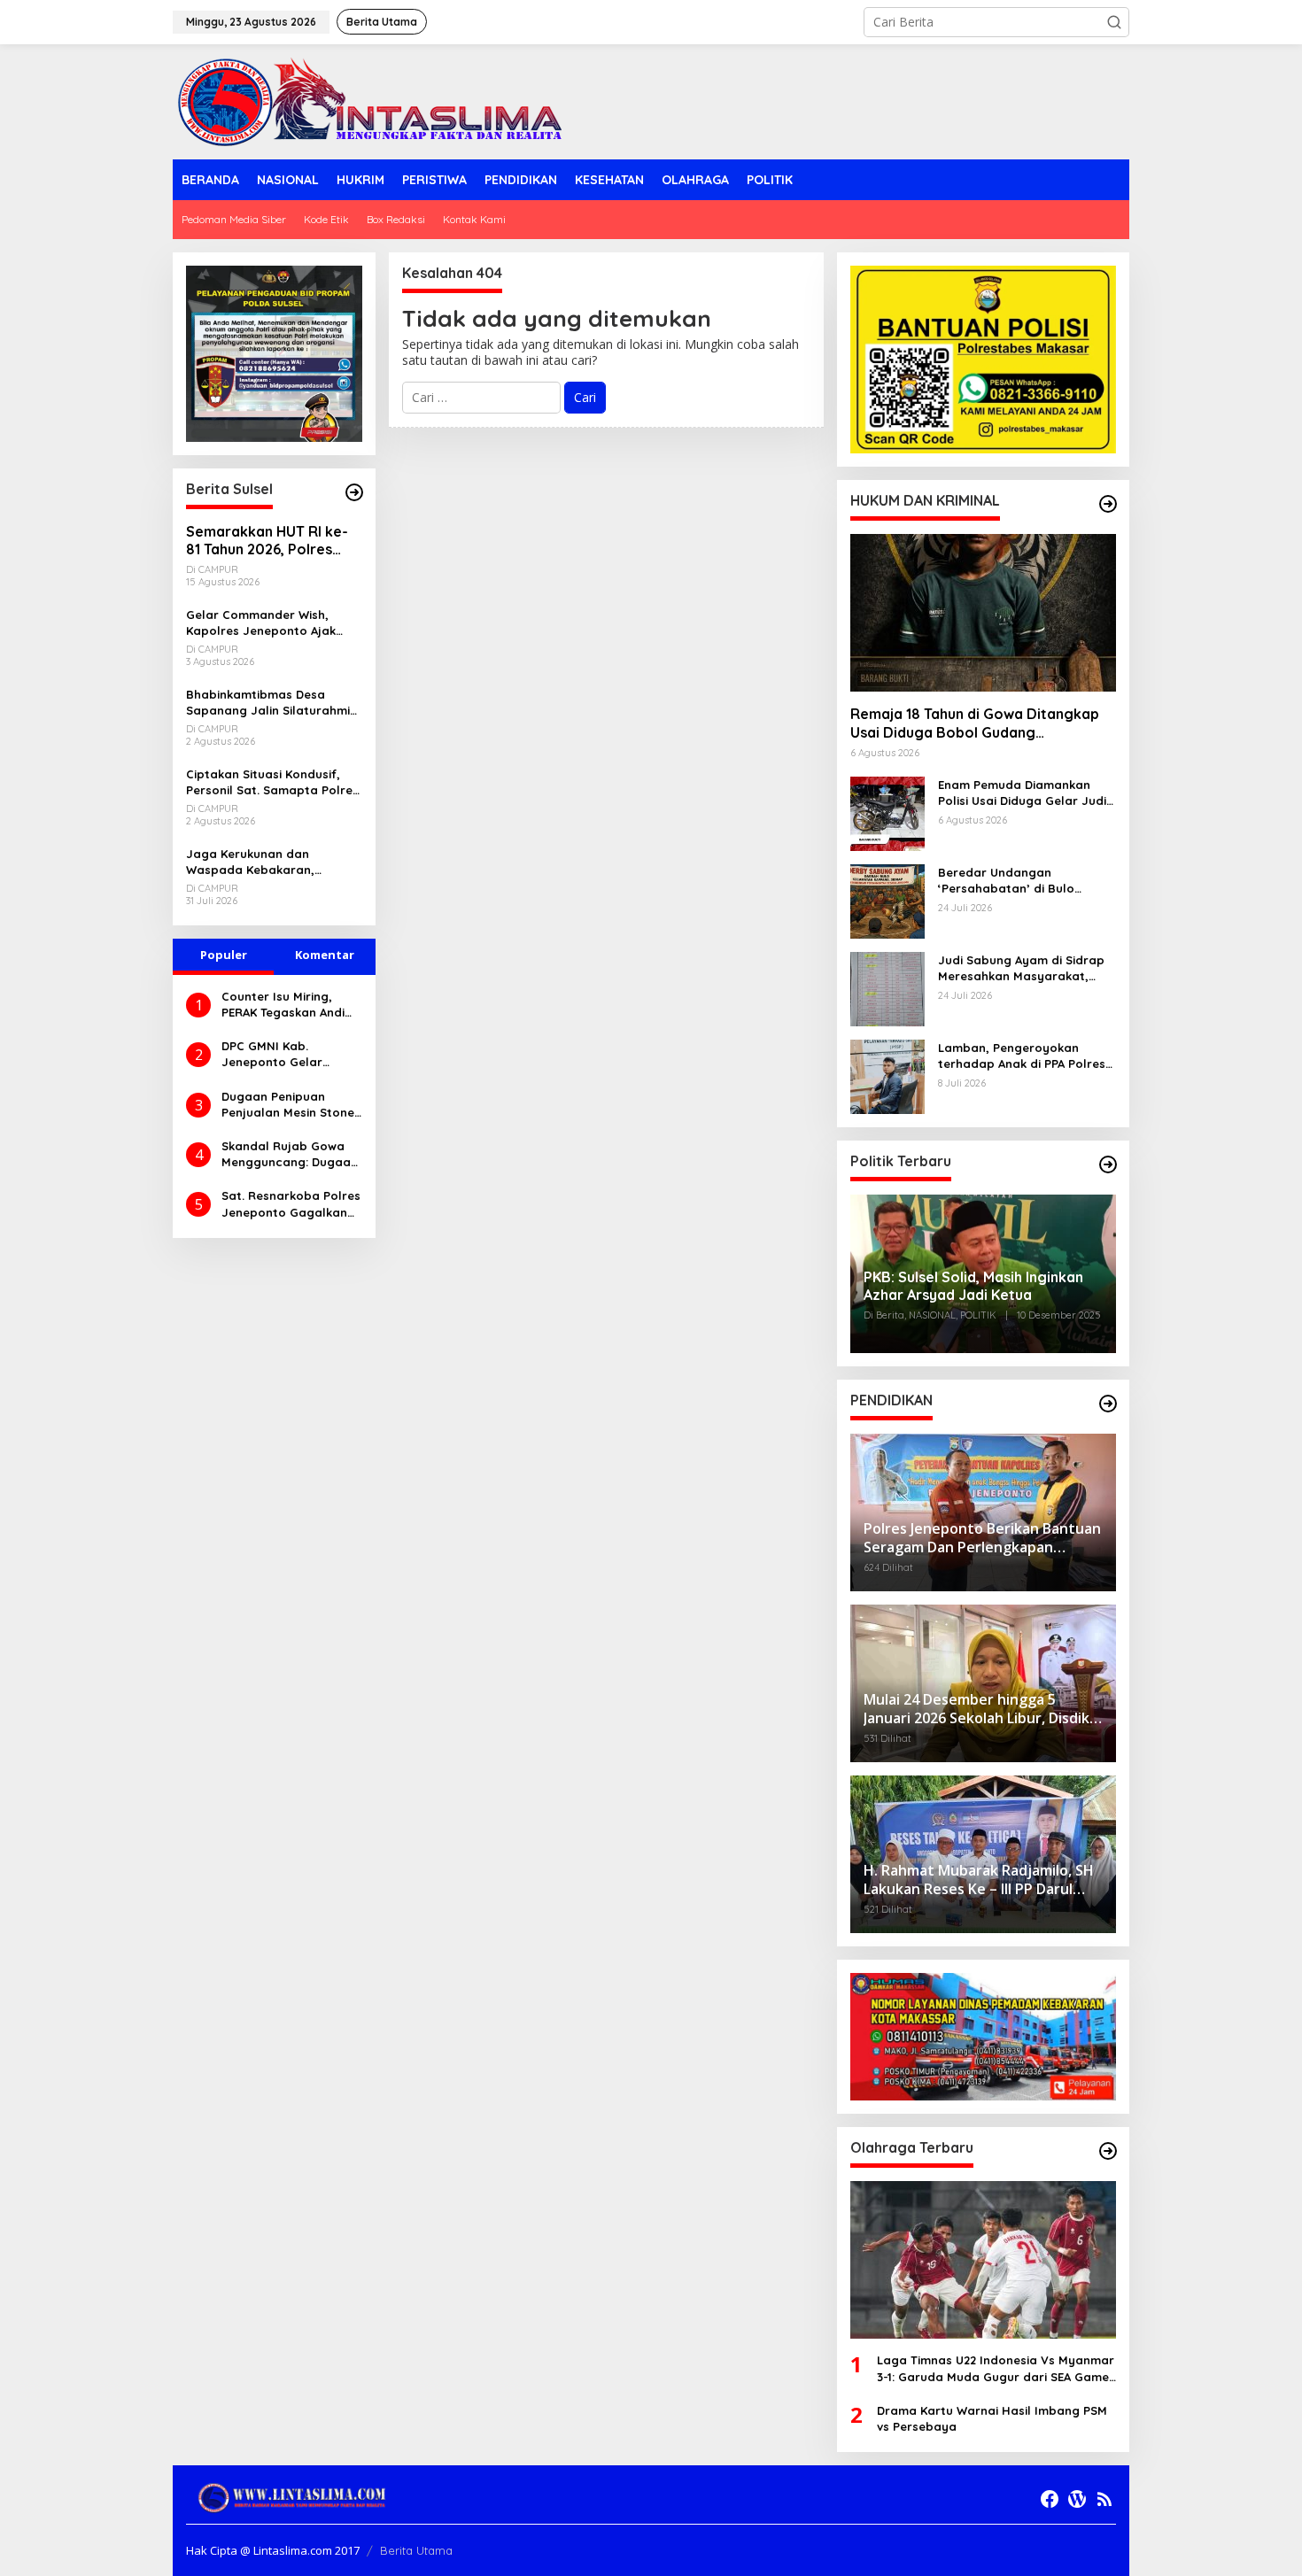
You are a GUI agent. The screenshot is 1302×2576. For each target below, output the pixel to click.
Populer (224, 955)
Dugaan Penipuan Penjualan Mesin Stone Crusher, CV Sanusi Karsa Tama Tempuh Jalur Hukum (288, 1105)
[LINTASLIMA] (375, 101)
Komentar (325, 955)
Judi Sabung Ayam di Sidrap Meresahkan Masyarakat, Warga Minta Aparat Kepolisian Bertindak (1021, 968)
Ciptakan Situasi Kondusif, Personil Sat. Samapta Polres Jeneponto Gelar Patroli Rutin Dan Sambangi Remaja (272, 782)
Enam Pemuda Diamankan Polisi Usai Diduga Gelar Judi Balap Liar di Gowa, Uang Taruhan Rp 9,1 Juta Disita (1022, 793)
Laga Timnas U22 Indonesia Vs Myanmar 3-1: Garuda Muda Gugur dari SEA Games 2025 (996, 2368)
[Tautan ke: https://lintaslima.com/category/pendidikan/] (1108, 1404)
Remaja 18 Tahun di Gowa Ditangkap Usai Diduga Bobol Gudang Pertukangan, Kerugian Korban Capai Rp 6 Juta (978, 723)
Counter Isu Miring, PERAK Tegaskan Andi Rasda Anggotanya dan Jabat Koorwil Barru (283, 1005)
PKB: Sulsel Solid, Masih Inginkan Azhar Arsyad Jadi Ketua (973, 1286)
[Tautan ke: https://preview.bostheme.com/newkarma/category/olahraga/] (1108, 2151)
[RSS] (1104, 2499)
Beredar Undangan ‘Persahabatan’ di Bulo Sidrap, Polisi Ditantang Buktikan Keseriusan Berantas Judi (1026, 881)
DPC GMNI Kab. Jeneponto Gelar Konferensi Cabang (278, 1054)
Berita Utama (416, 2550)
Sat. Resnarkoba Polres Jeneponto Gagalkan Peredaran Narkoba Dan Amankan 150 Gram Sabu (291, 1204)
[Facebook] (1050, 2499)
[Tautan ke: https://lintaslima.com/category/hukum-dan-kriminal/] (1108, 504)
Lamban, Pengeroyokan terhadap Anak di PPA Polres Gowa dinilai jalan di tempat (1022, 1056)
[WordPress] (1077, 2499)
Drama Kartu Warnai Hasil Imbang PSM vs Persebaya (992, 2418)
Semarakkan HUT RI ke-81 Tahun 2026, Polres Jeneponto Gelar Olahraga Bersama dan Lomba (267, 541)
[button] (1114, 22)
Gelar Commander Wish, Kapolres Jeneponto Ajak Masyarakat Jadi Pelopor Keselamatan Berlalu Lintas (267, 623)
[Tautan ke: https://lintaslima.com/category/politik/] (1108, 1164)
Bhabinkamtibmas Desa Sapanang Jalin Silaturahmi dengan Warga (268, 703)
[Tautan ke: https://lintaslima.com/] (354, 492)
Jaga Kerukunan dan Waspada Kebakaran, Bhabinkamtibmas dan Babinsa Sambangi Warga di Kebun (270, 862)
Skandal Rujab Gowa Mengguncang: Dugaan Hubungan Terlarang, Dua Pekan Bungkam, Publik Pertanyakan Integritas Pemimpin (290, 1154)
